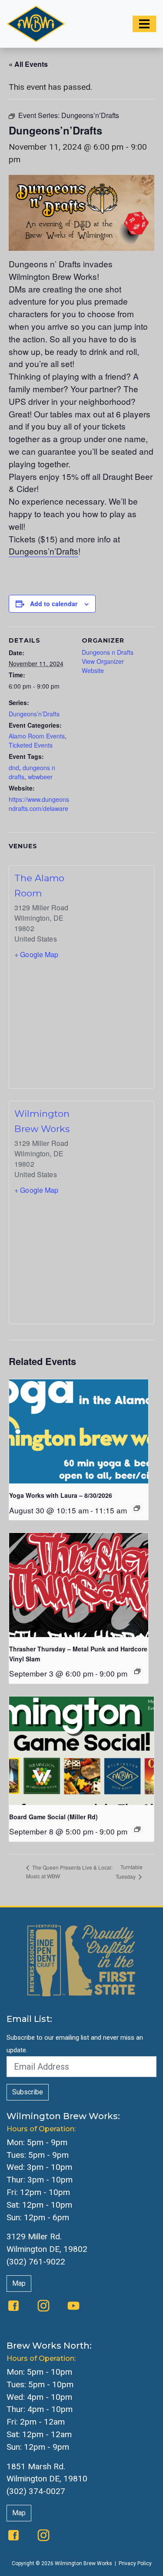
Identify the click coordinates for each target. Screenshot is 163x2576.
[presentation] (79, 1431)
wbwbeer (40, 777)
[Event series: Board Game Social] (137, 1829)
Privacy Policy (135, 2563)
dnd (14, 768)
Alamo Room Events (37, 736)
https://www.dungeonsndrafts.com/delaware (39, 804)
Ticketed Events (31, 745)
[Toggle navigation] (144, 24)
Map (19, 2283)
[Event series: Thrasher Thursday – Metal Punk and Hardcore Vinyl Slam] (137, 1671)
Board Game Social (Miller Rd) (53, 1817)
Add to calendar (54, 604)
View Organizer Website (103, 666)
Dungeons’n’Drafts (43, 551)
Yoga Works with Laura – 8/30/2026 (61, 1495)
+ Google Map (37, 954)
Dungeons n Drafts (108, 652)
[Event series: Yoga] (137, 1508)
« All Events (28, 64)
